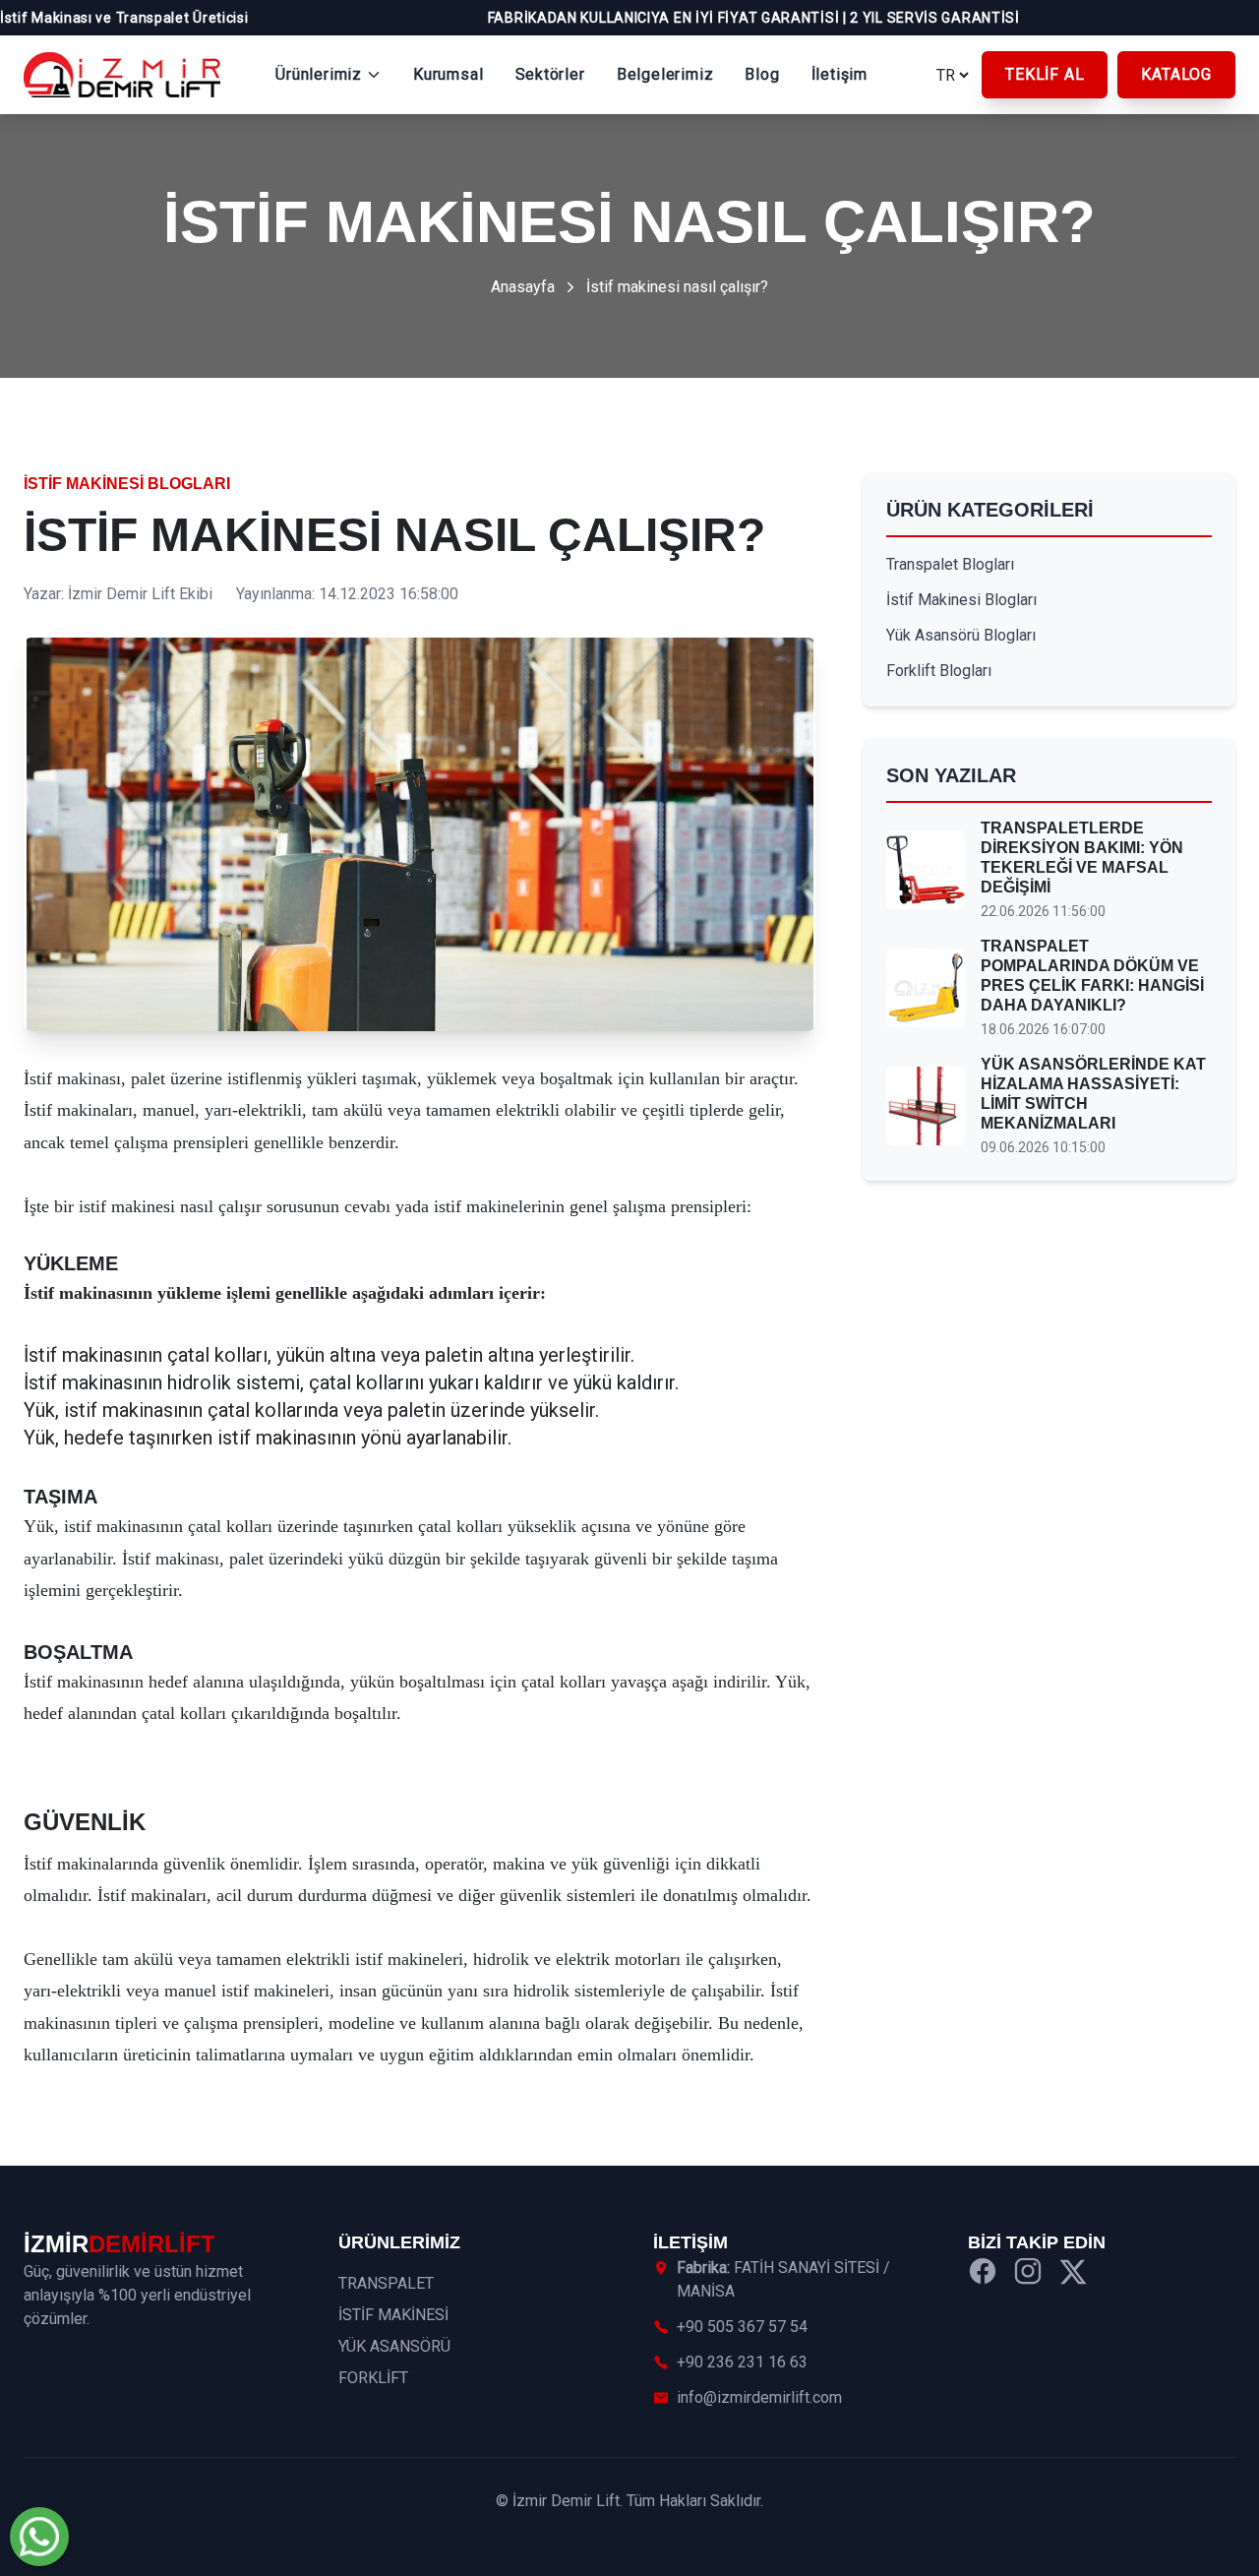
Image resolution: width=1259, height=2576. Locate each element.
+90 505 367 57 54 (742, 2327)
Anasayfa (523, 287)
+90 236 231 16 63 (742, 2362)
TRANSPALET (386, 2283)
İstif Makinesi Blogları (127, 484)
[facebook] (983, 2274)
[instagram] (1028, 2274)
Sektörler (550, 74)
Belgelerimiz (665, 74)
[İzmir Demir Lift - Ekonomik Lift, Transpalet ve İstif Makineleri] (122, 75)
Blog (762, 74)
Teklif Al (1045, 74)
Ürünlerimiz (319, 74)
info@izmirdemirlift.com (759, 2397)
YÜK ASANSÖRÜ (394, 2346)
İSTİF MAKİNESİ (393, 2315)
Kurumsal (448, 74)
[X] (1073, 2274)
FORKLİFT (373, 2378)
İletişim (839, 74)
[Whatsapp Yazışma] (39, 2537)
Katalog (1176, 74)
